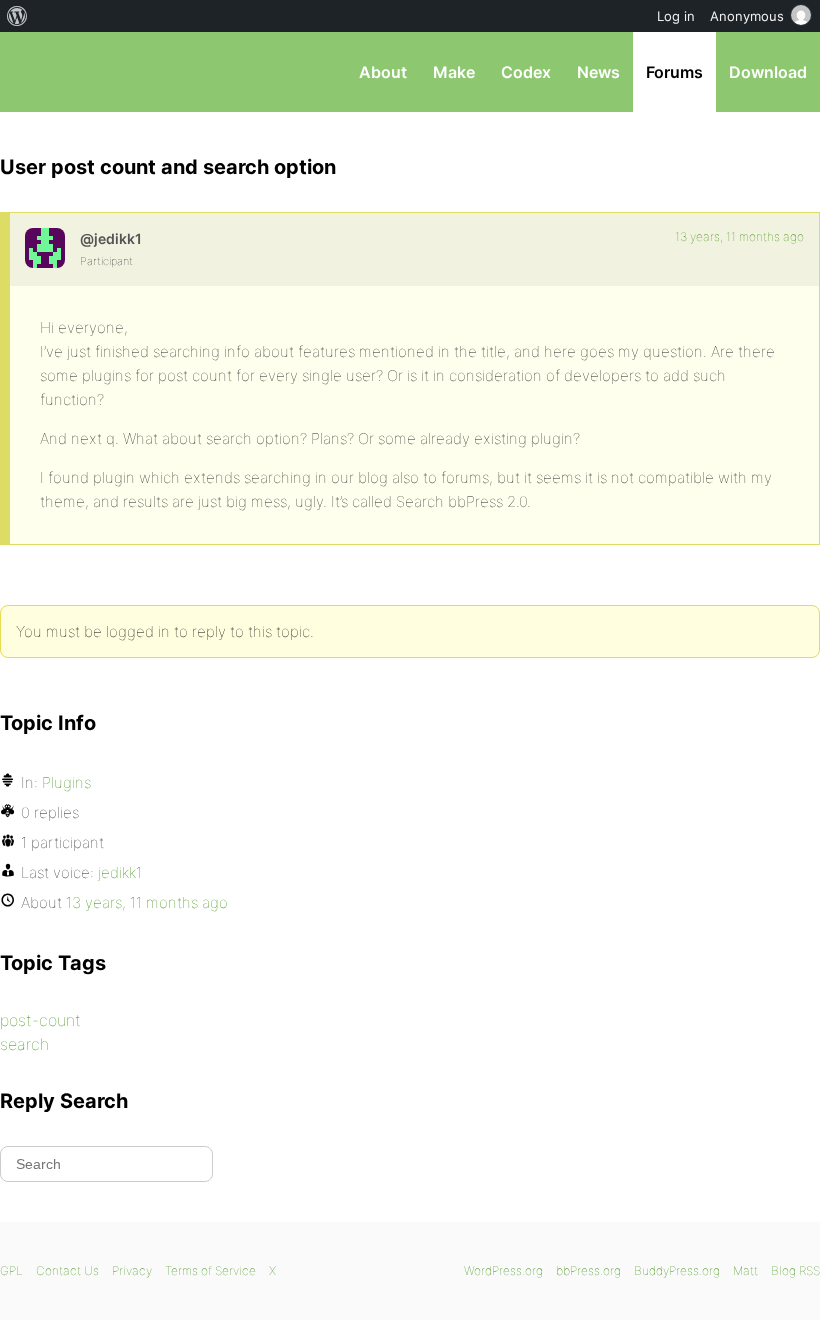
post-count (40, 1020)
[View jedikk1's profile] (45, 248)
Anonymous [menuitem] (747, 16)
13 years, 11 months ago (739, 236)
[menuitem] (17, 16)
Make (454, 72)
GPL (11, 1270)
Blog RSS (795, 1270)
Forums (674, 72)
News (598, 72)
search (24, 1044)
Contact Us (67, 1270)
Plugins (66, 782)
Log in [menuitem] (676, 16)
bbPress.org (32, 72)
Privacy (132, 1270)
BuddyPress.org (677, 1270)
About (383, 72)
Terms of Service (210, 1270)
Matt (745, 1270)
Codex (526, 72)
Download (768, 72)
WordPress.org (503, 1270)
